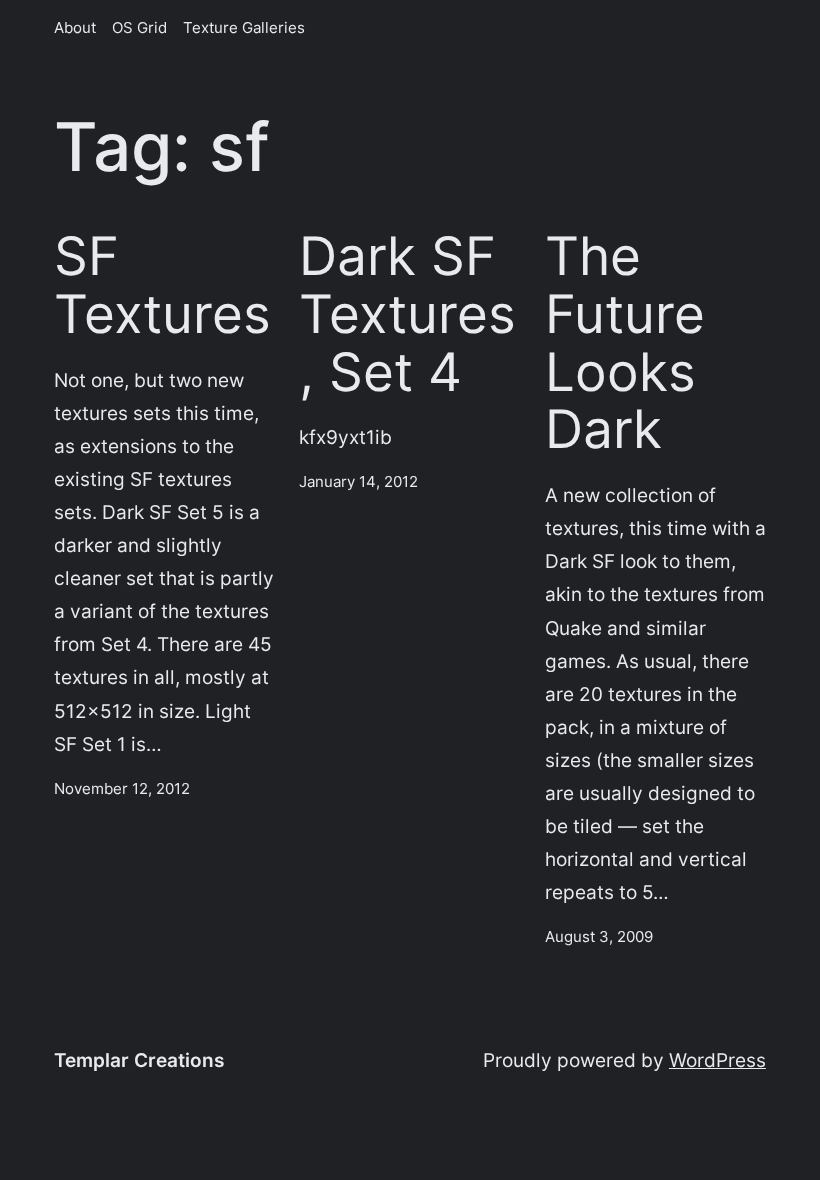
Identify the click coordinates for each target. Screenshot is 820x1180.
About (75, 28)
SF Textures (162, 286)
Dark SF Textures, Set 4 (407, 314)
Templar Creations (139, 1060)
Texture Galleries (244, 28)
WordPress (717, 1060)
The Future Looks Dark (625, 343)
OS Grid (139, 28)
